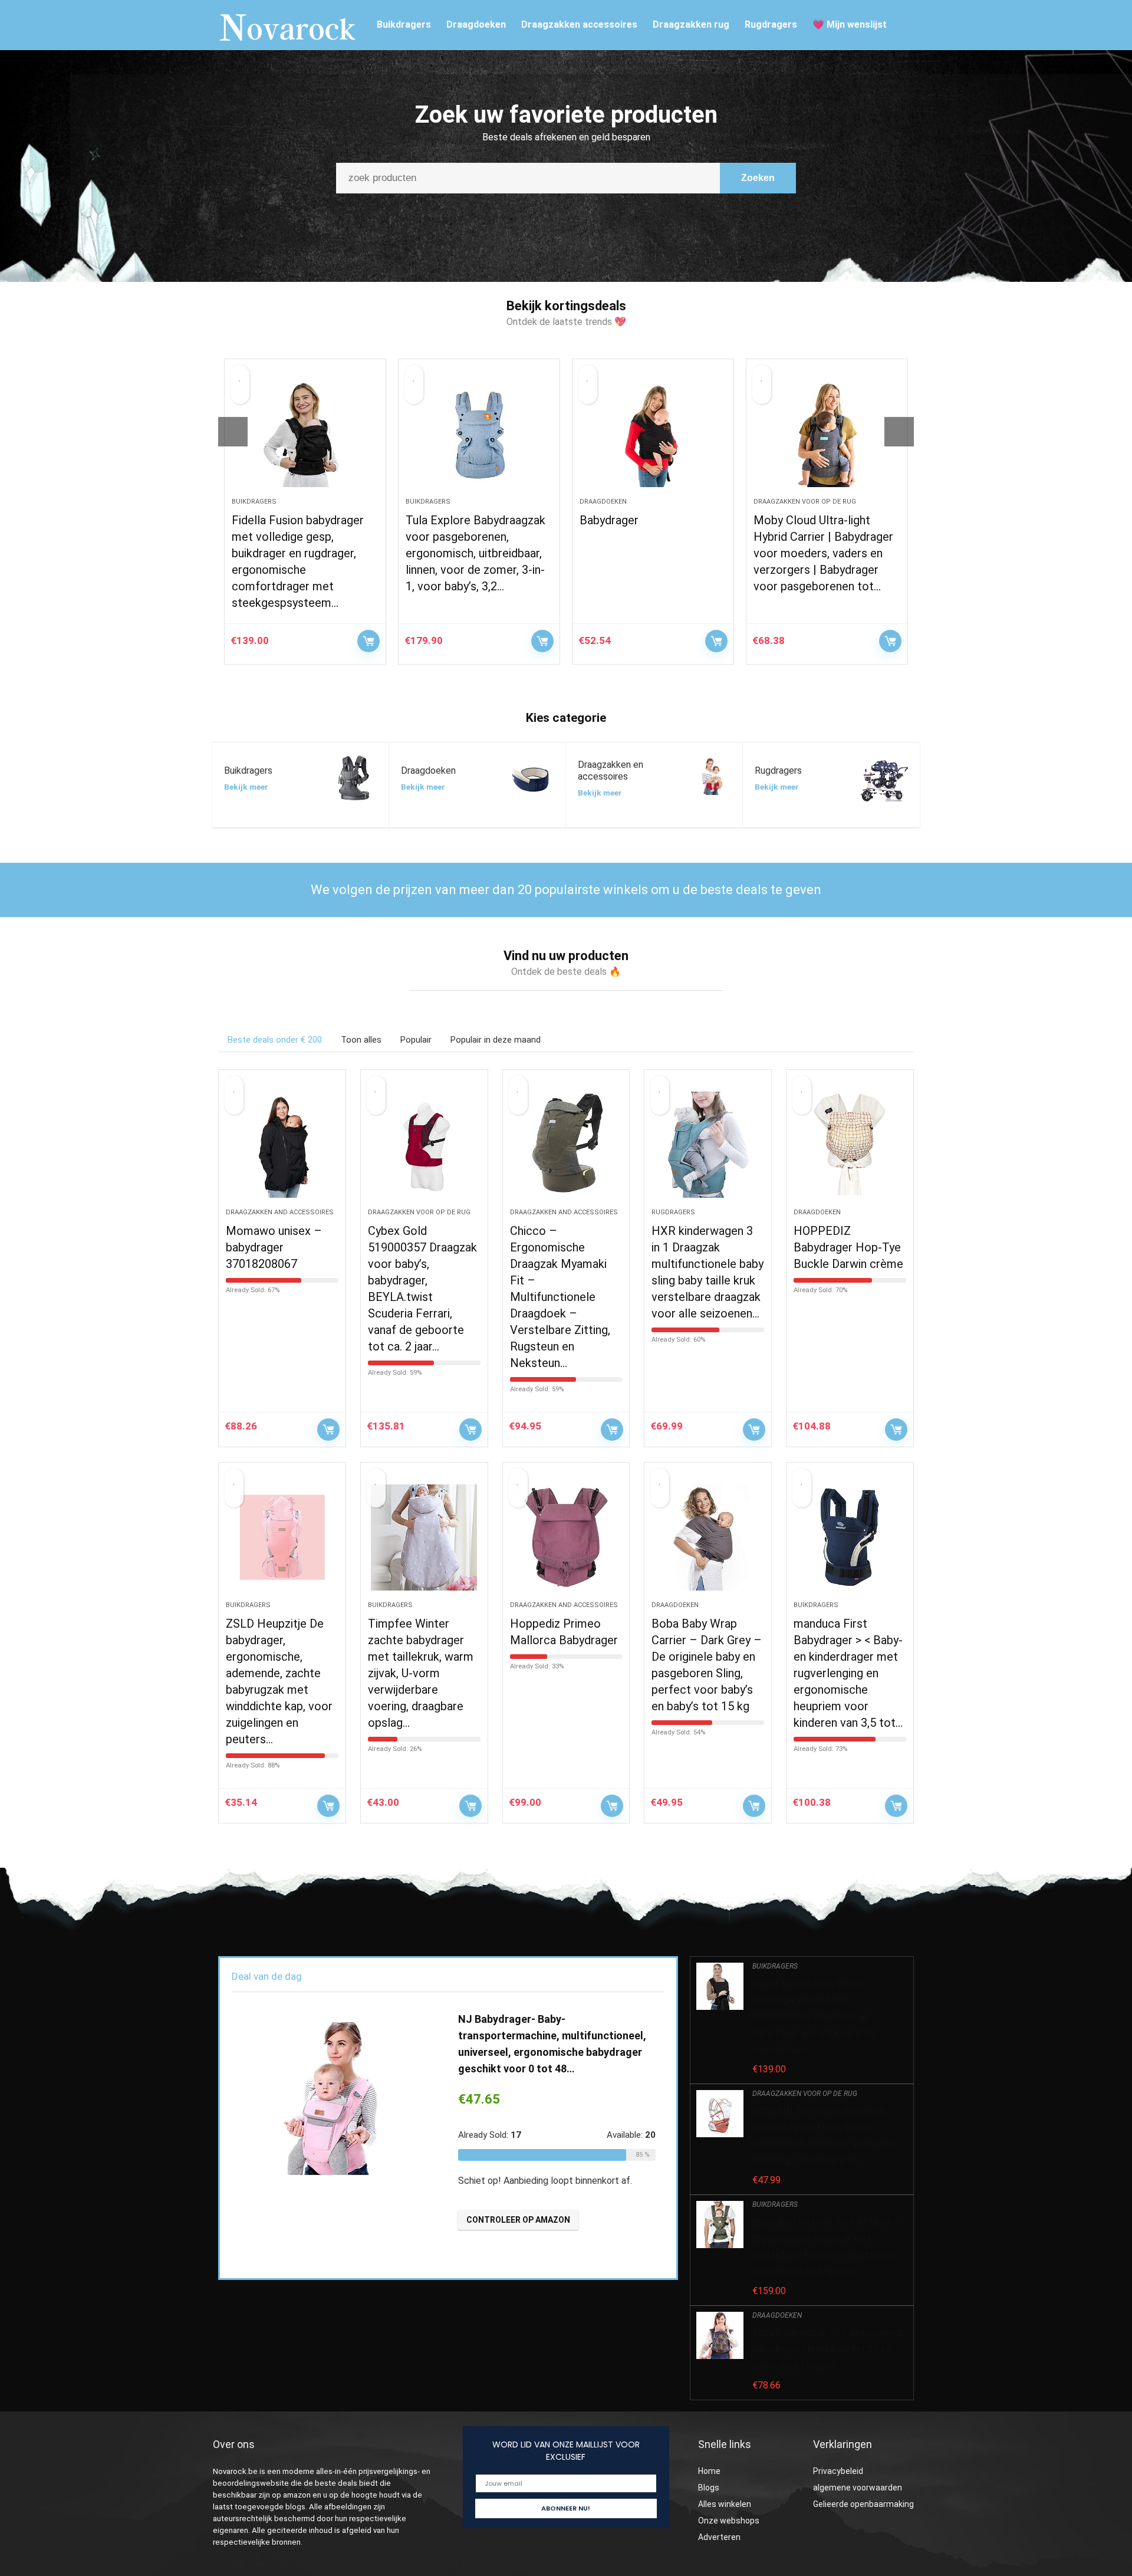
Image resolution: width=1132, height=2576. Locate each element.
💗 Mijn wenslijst (850, 24)
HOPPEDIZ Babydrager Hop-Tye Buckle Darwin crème (848, 1247)
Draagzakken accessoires (579, 24)
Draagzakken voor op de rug (805, 502)
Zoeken (758, 178)
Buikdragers (404, 24)
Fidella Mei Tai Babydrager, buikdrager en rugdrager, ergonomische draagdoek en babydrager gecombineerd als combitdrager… (814, 2017)
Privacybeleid (838, 2471)
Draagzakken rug (691, 24)
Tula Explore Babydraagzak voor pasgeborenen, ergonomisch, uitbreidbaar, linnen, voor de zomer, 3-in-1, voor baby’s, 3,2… (475, 553)
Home (709, 2471)
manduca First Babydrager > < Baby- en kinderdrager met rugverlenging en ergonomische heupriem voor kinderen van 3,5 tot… (848, 1673)
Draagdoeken (476, 24)
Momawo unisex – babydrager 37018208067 (274, 1247)
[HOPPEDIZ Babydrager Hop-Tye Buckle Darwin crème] (850, 1145)
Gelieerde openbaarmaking (863, 2504)
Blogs (709, 2488)
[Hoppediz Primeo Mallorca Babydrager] (566, 1537)
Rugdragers (771, 24)
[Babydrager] (653, 434)
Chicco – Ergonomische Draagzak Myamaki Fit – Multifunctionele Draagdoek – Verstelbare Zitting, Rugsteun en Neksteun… (560, 1297)
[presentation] (233, 432)
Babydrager (609, 520)
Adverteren (719, 2537)
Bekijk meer (246, 787)
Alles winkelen (725, 2504)
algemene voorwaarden (858, 2488)
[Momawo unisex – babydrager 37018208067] (282, 1145)
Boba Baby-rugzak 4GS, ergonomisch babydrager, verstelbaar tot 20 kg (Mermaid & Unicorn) (828, 2349)
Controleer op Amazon (368, 641)
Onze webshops (729, 2521)
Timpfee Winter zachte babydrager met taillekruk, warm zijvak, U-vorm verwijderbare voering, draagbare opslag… (421, 1673)
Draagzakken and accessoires (280, 1212)
